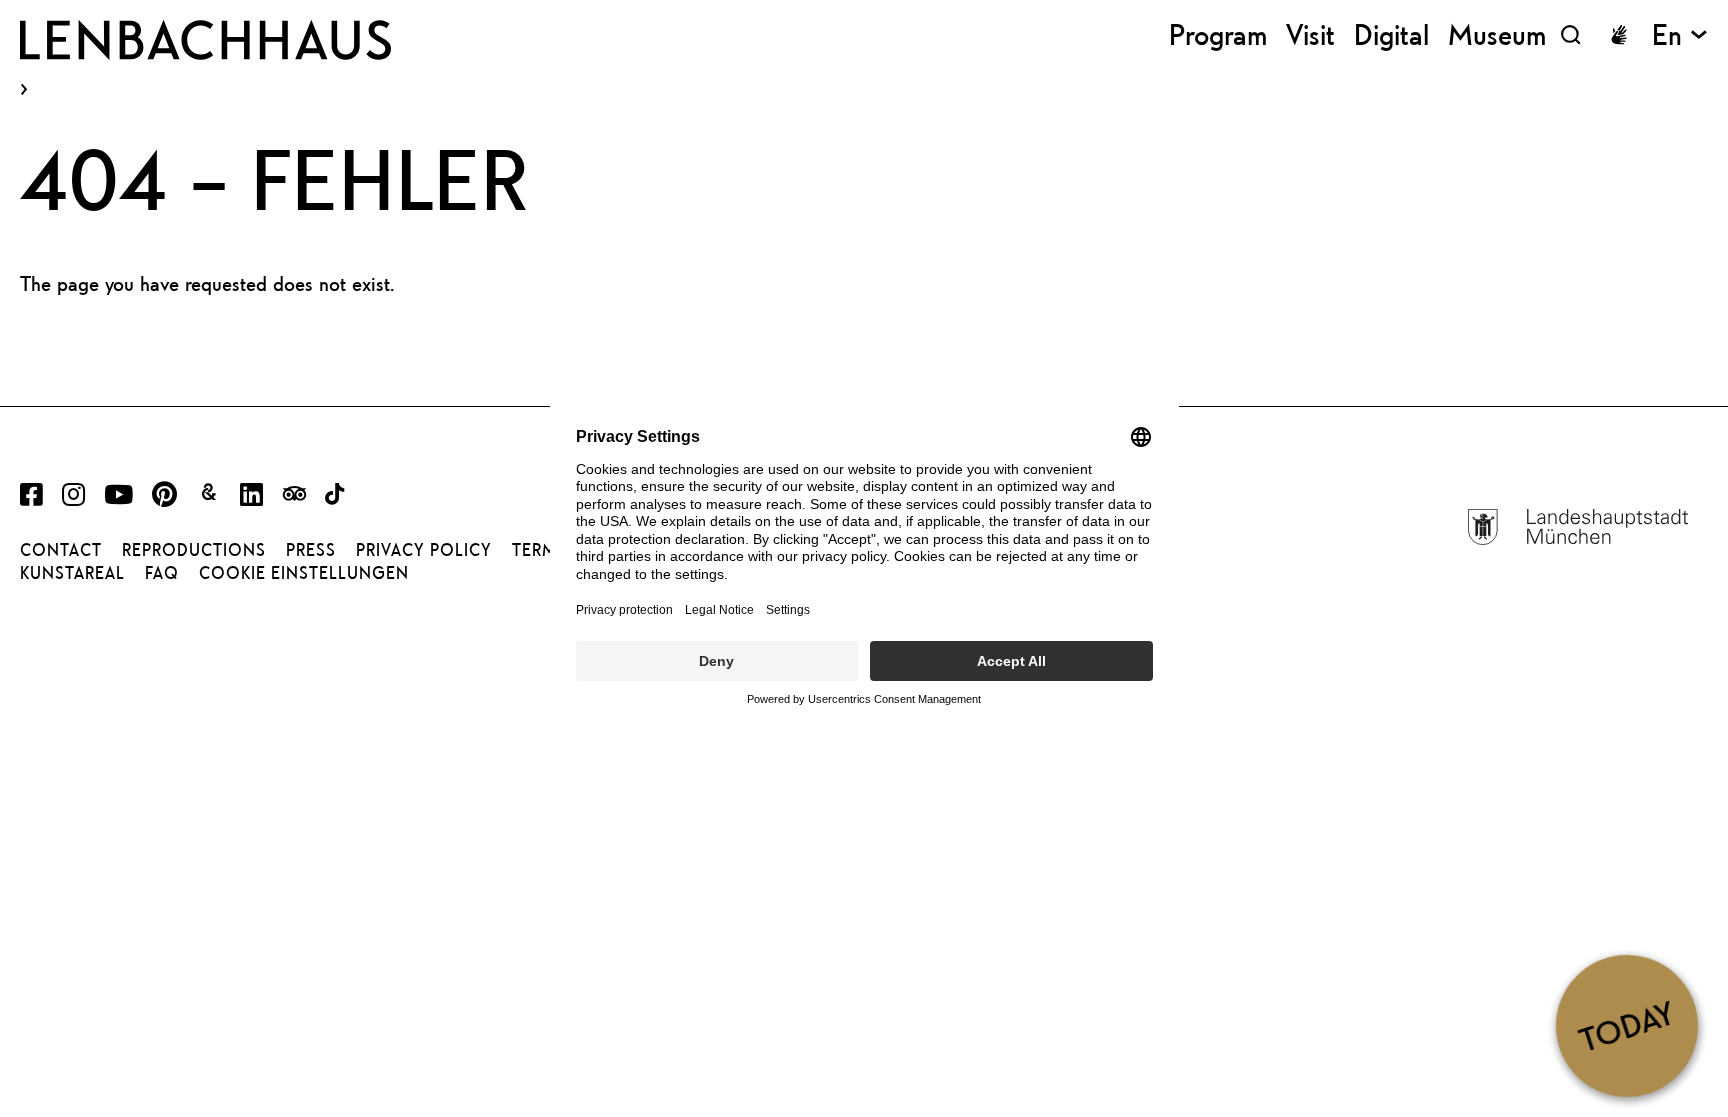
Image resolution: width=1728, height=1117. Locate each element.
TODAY (1626, 1025)
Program (1218, 34)
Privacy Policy (424, 550)
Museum (1497, 34)
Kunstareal (72, 573)
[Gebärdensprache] (1619, 35)
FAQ (162, 573)
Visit (1310, 34)
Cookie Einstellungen (304, 573)
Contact (61, 550)
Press (311, 550)
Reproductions (194, 550)
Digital (1391, 34)
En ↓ (1680, 34)
